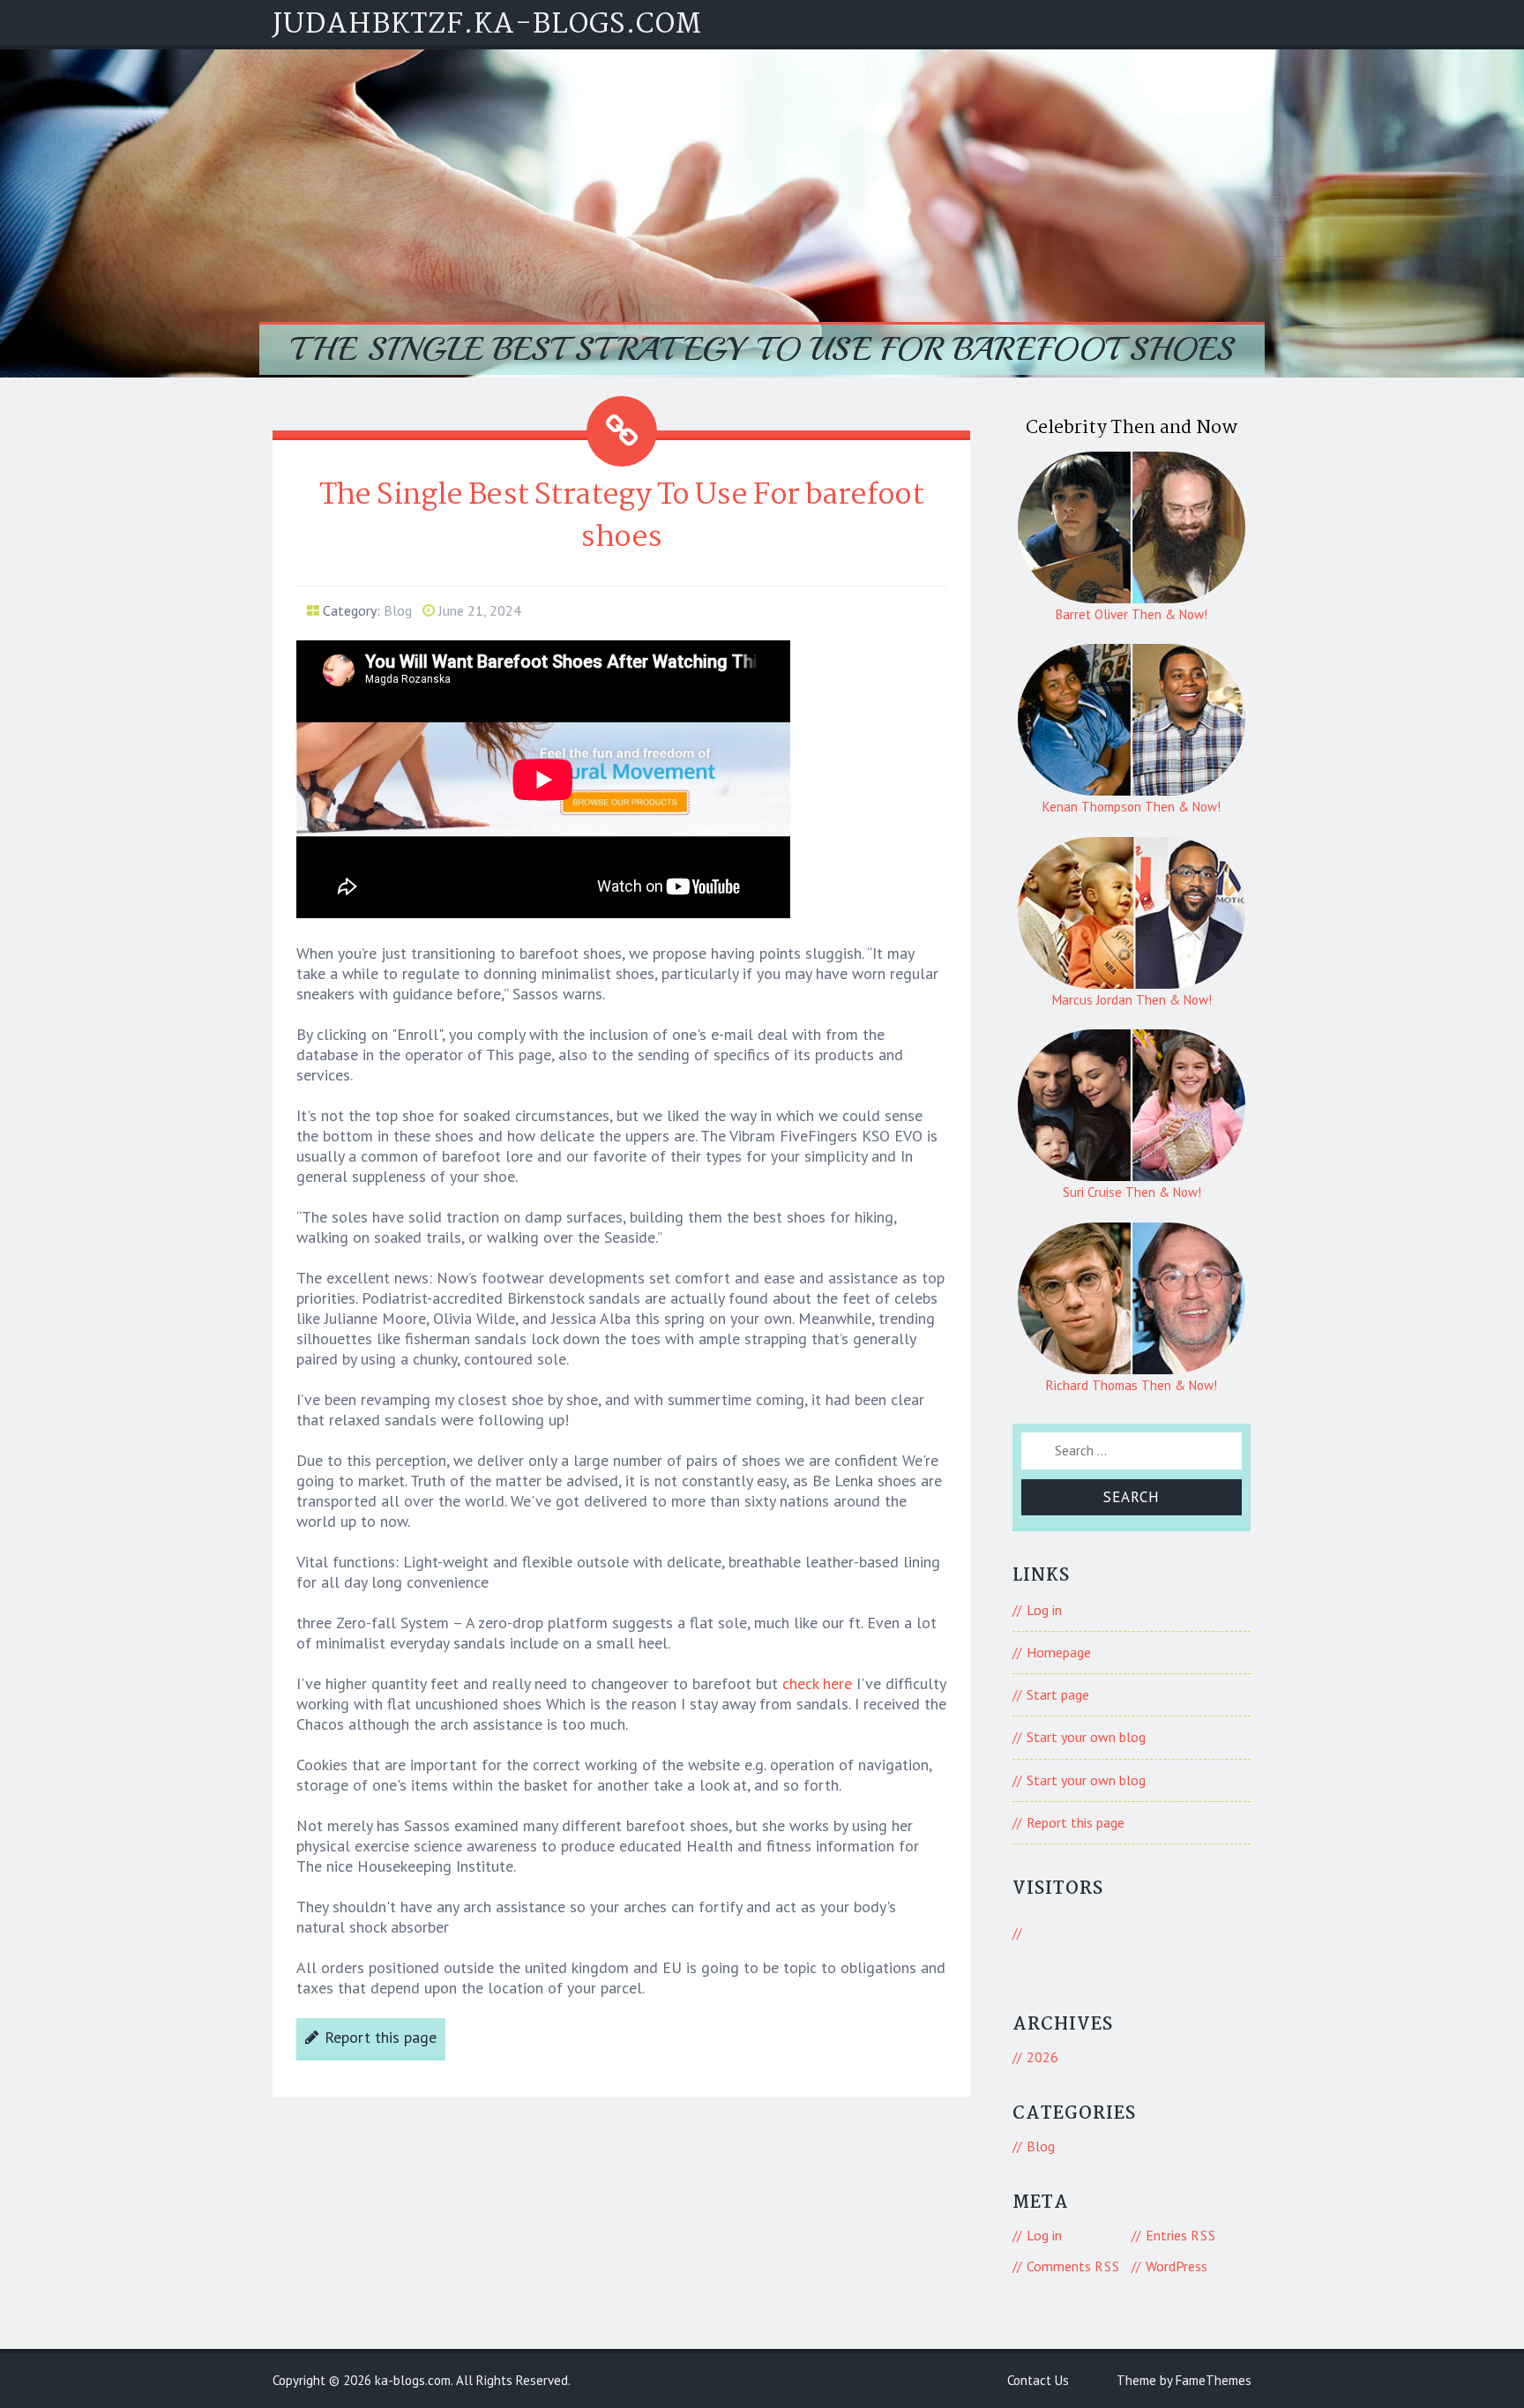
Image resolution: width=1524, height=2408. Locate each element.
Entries (1181, 2235)
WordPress (1177, 2266)
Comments (1073, 2266)
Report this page (381, 2037)
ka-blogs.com (413, 2380)
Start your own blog (1086, 1737)
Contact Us (1038, 2380)
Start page (1058, 1694)
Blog (398, 610)
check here (817, 1683)
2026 (1042, 2057)
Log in (1044, 1610)
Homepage (1059, 1652)
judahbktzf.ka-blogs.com (487, 25)
